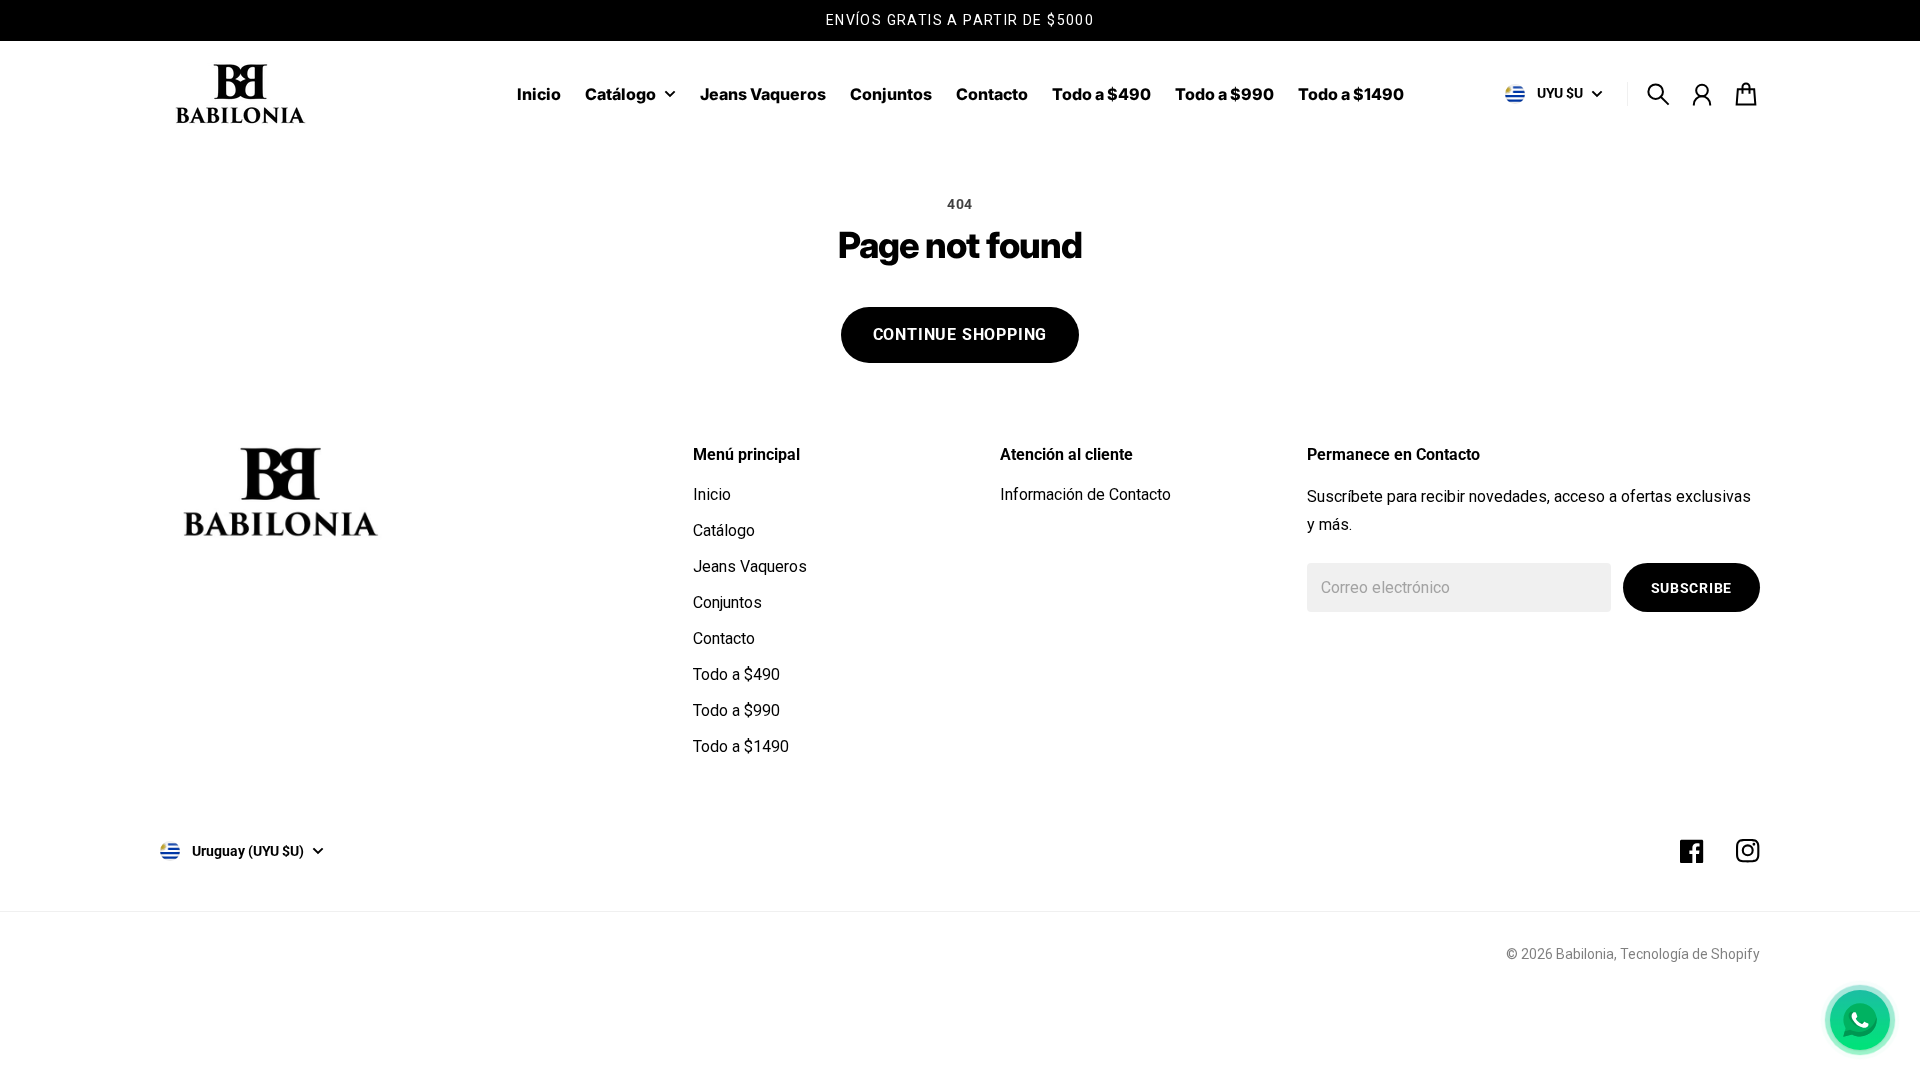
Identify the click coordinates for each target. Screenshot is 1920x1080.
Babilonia (1585, 954)
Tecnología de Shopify (1690, 954)
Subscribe (1691, 588)
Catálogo (620, 95)
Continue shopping (960, 334)
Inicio (712, 494)
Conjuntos (727, 602)
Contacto (724, 638)
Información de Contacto (1085, 494)
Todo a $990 (736, 710)
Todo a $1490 (741, 746)
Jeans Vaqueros (750, 566)
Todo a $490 (736, 674)
